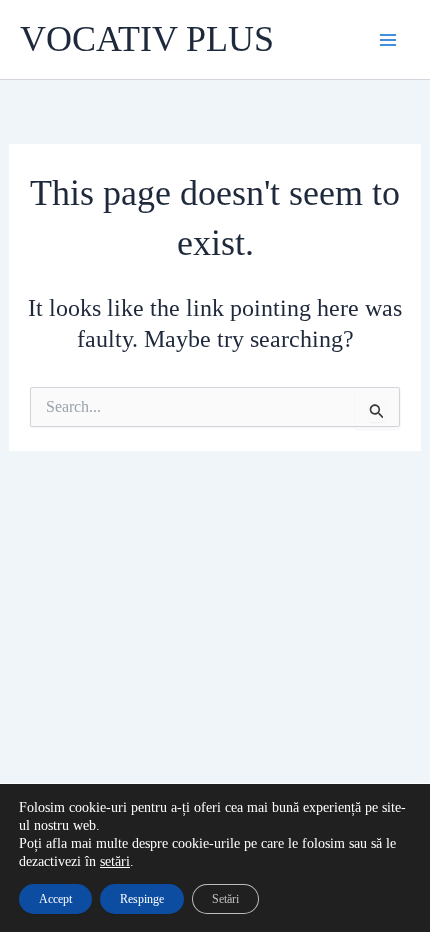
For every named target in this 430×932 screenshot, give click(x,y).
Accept (55, 899)
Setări (225, 899)
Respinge (142, 899)
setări (115, 861)
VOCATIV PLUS (147, 39)
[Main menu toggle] (388, 40)
